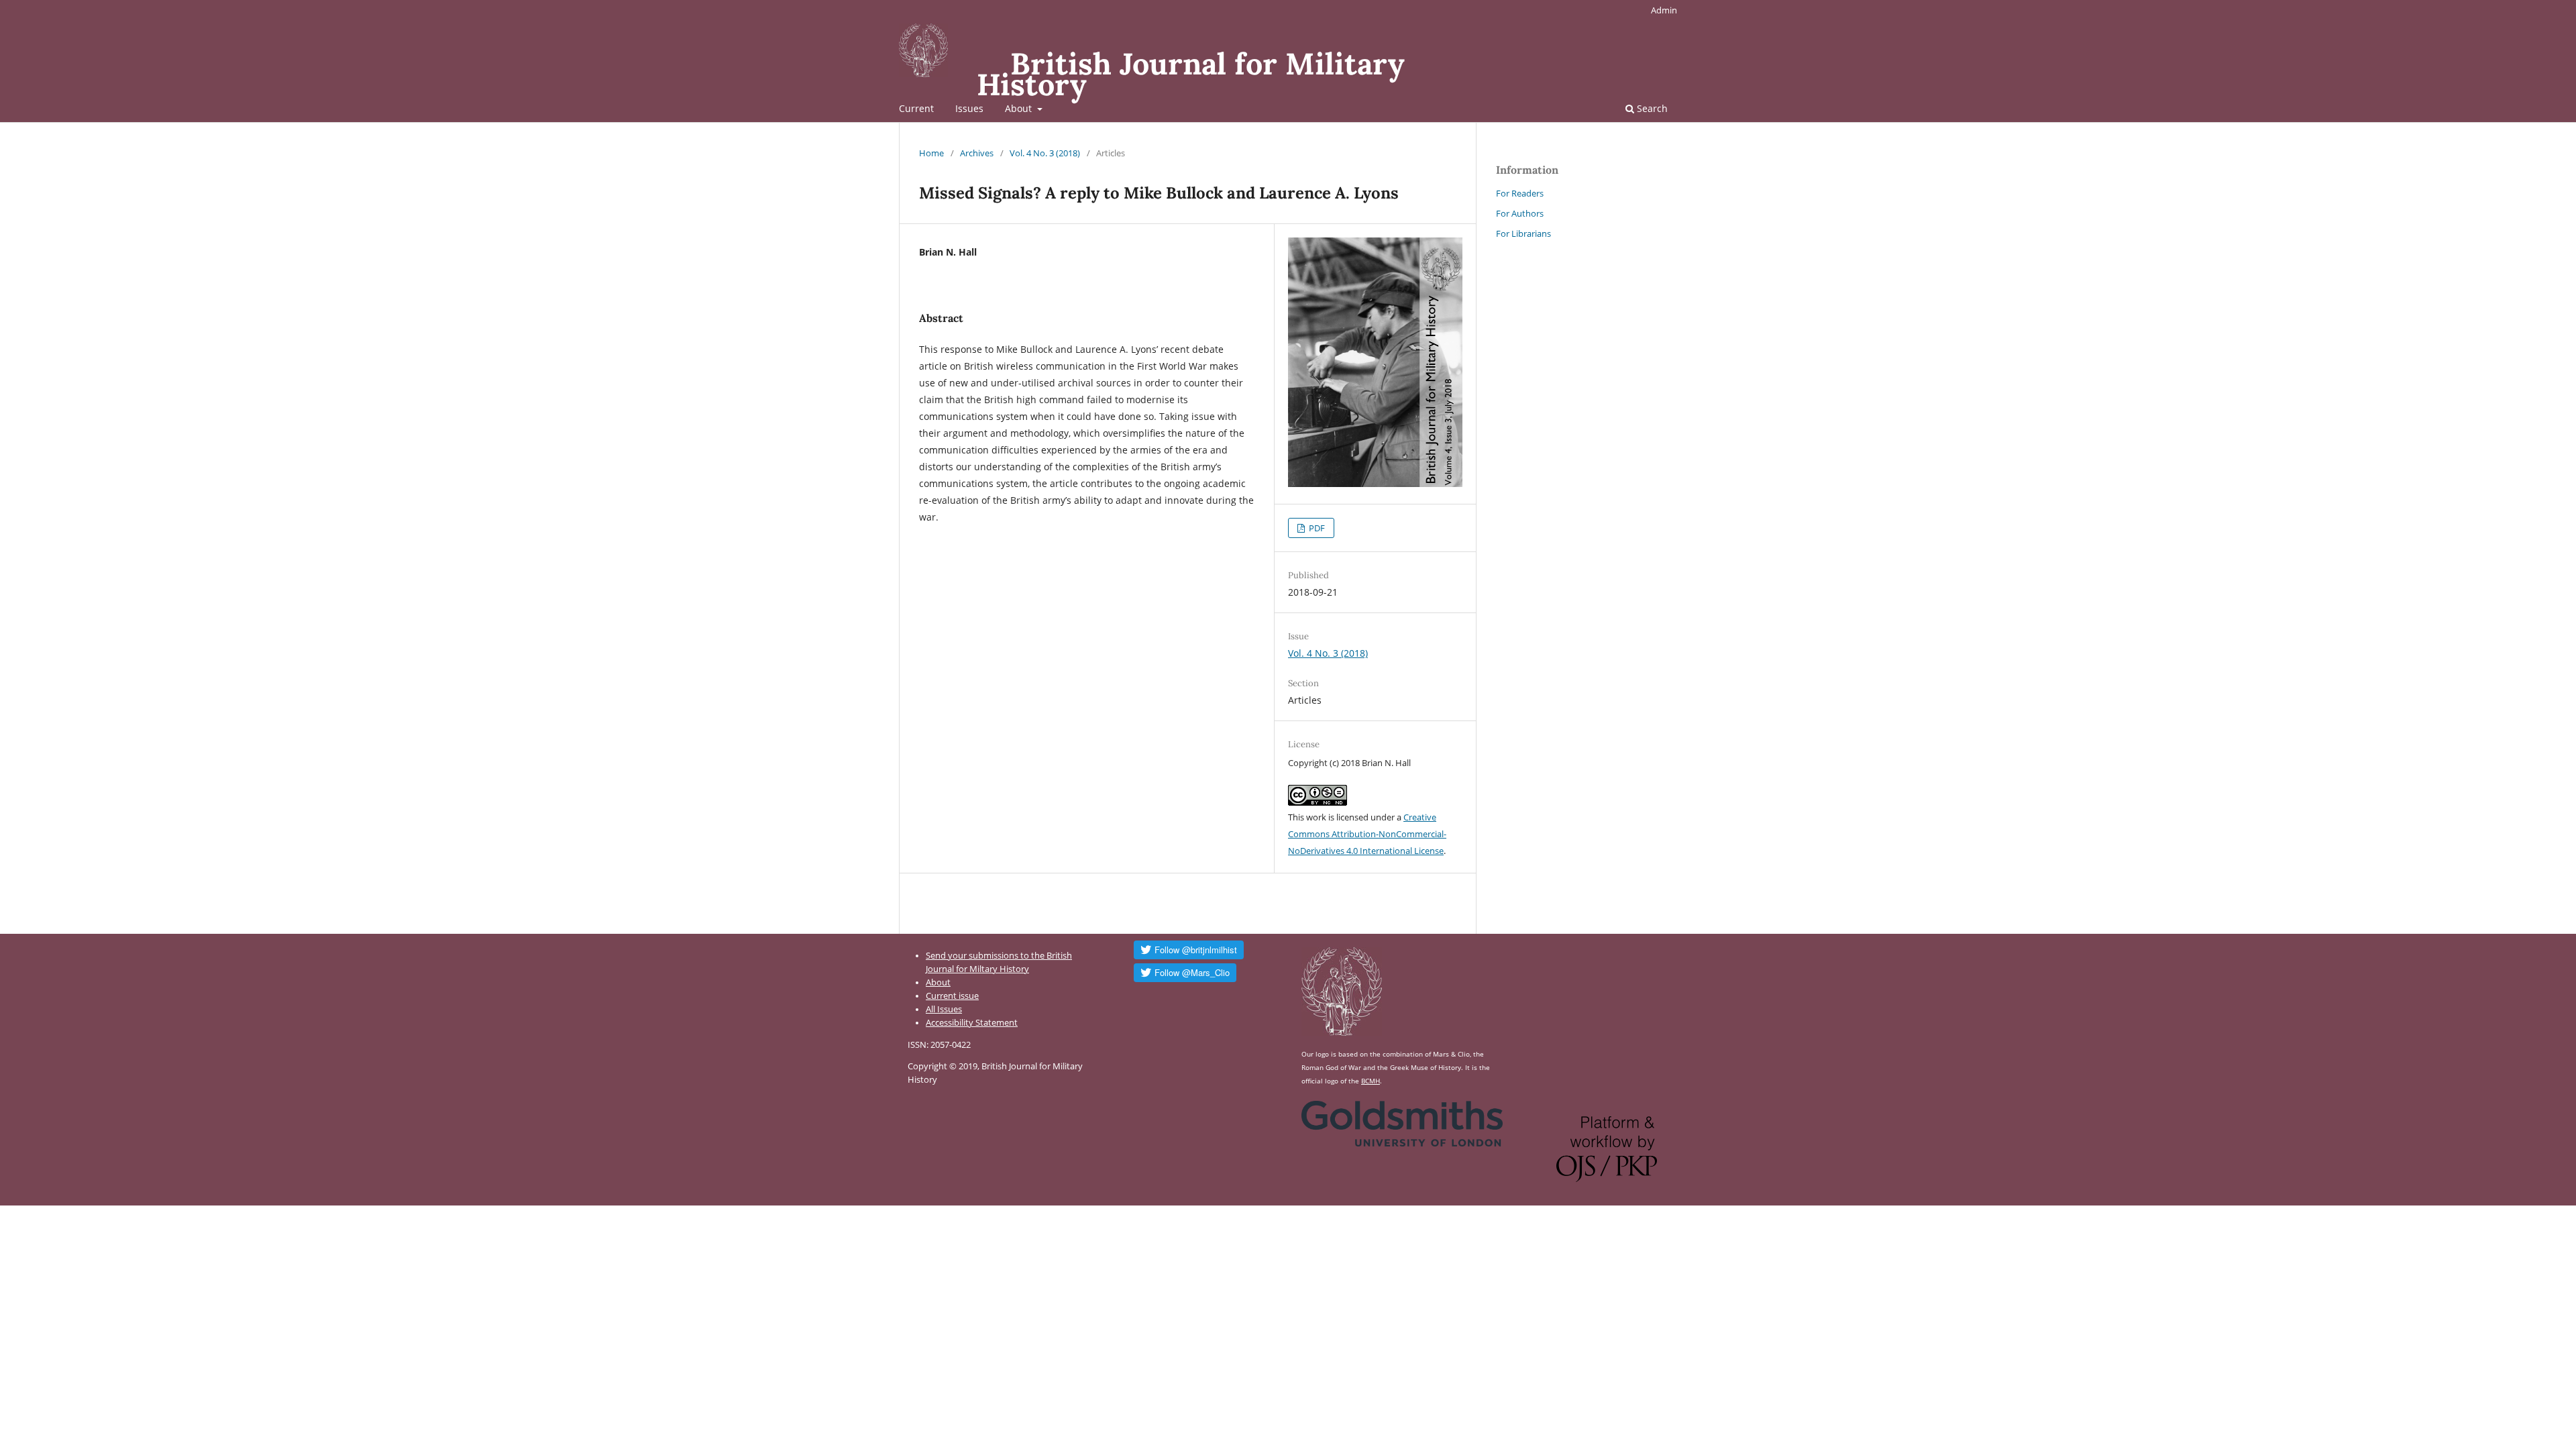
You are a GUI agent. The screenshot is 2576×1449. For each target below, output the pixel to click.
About (1020, 108)
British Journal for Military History (1191, 74)
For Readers (1520, 193)
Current (916, 108)
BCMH (1371, 1081)
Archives (977, 153)
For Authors (1520, 213)
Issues (969, 108)
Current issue (952, 996)
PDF (1316, 528)
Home (931, 153)
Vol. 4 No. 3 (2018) (1045, 153)
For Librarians (1523, 233)
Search (1651, 108)
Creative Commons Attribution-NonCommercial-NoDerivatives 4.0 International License (1367, 834)
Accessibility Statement (972, 1023)
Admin (1664, 10)
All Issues (944, 1009)
